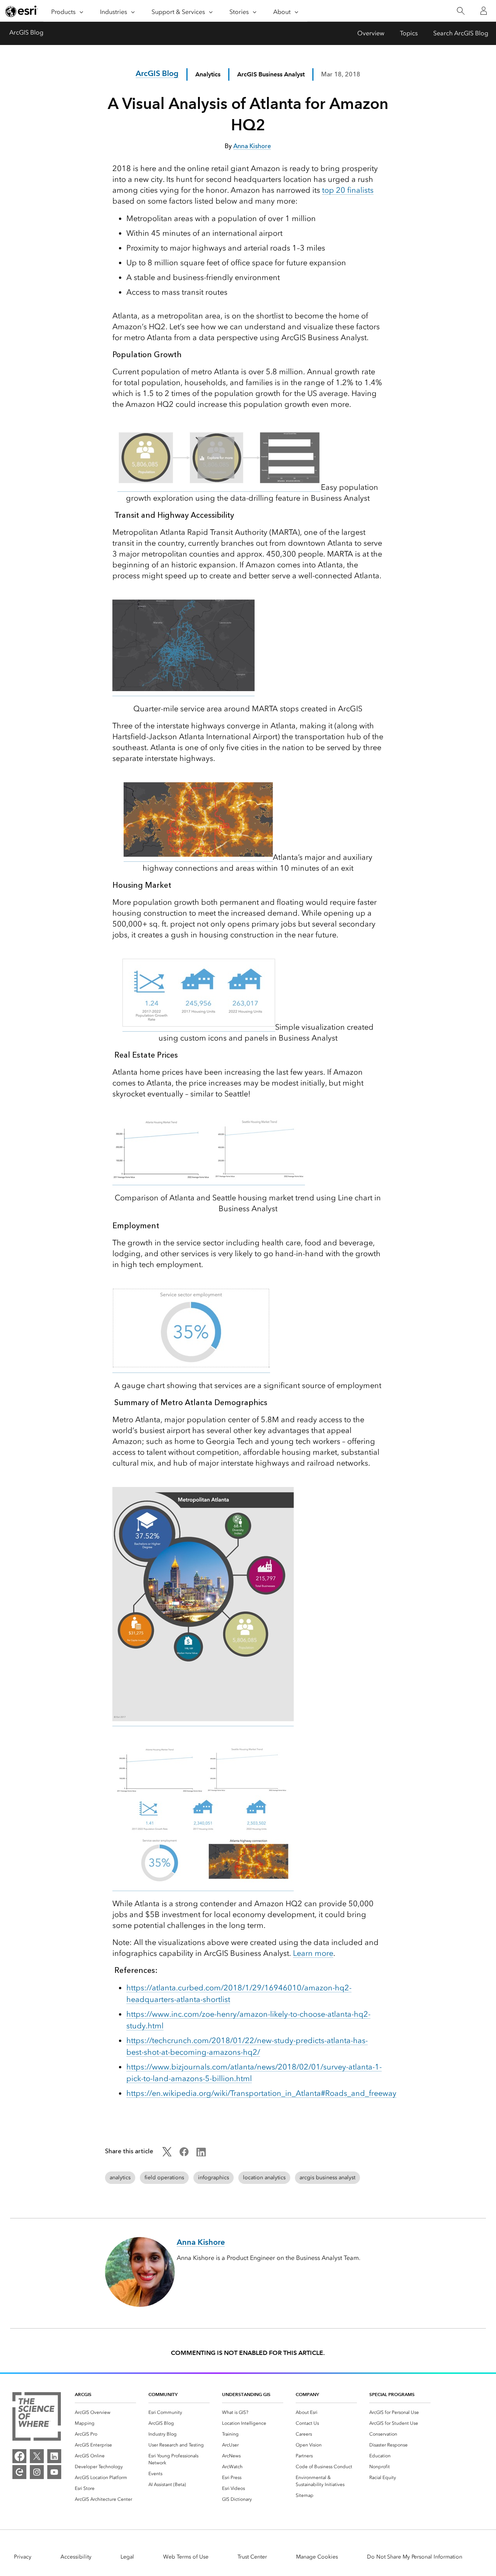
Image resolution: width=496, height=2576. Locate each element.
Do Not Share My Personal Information (415, 2557)
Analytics (208, 74)
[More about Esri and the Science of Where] (37, 2418)
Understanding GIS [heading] (246, 2394)
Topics (409, 33)
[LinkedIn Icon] (201, 2154)
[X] (37, 2456)
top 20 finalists (348, 190)
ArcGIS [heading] (83, 2394)
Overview (371, 33)
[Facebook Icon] (184, 2154)
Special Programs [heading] (392, 2394)
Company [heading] (307, 2394)
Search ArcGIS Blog (461, 33)
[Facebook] (19, 2456)
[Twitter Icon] (167, 2154)
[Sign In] (484, 11)
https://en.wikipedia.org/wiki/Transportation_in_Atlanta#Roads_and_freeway (261, 2093)
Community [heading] (163, 2394)
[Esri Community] (19, 2472)
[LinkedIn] (54, 2456)
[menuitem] (105, 2412)
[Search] (461, 11)
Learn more (313, 1953)
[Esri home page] (22, 11)
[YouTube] (54, 2472)
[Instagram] (37, 2472)
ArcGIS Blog (26, 32)
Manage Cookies (317, 2557)
